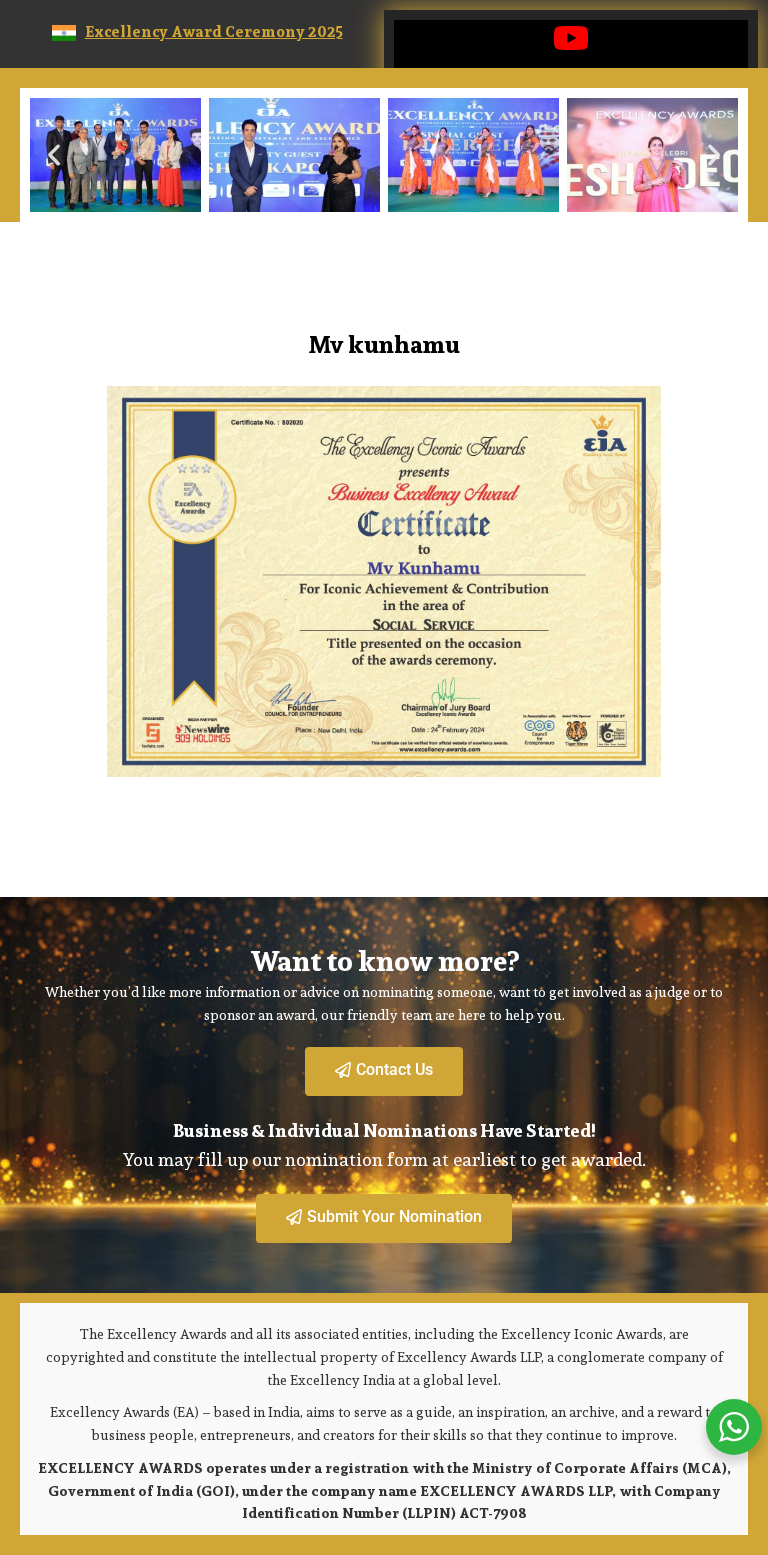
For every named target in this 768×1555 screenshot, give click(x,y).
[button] (54, 155)
